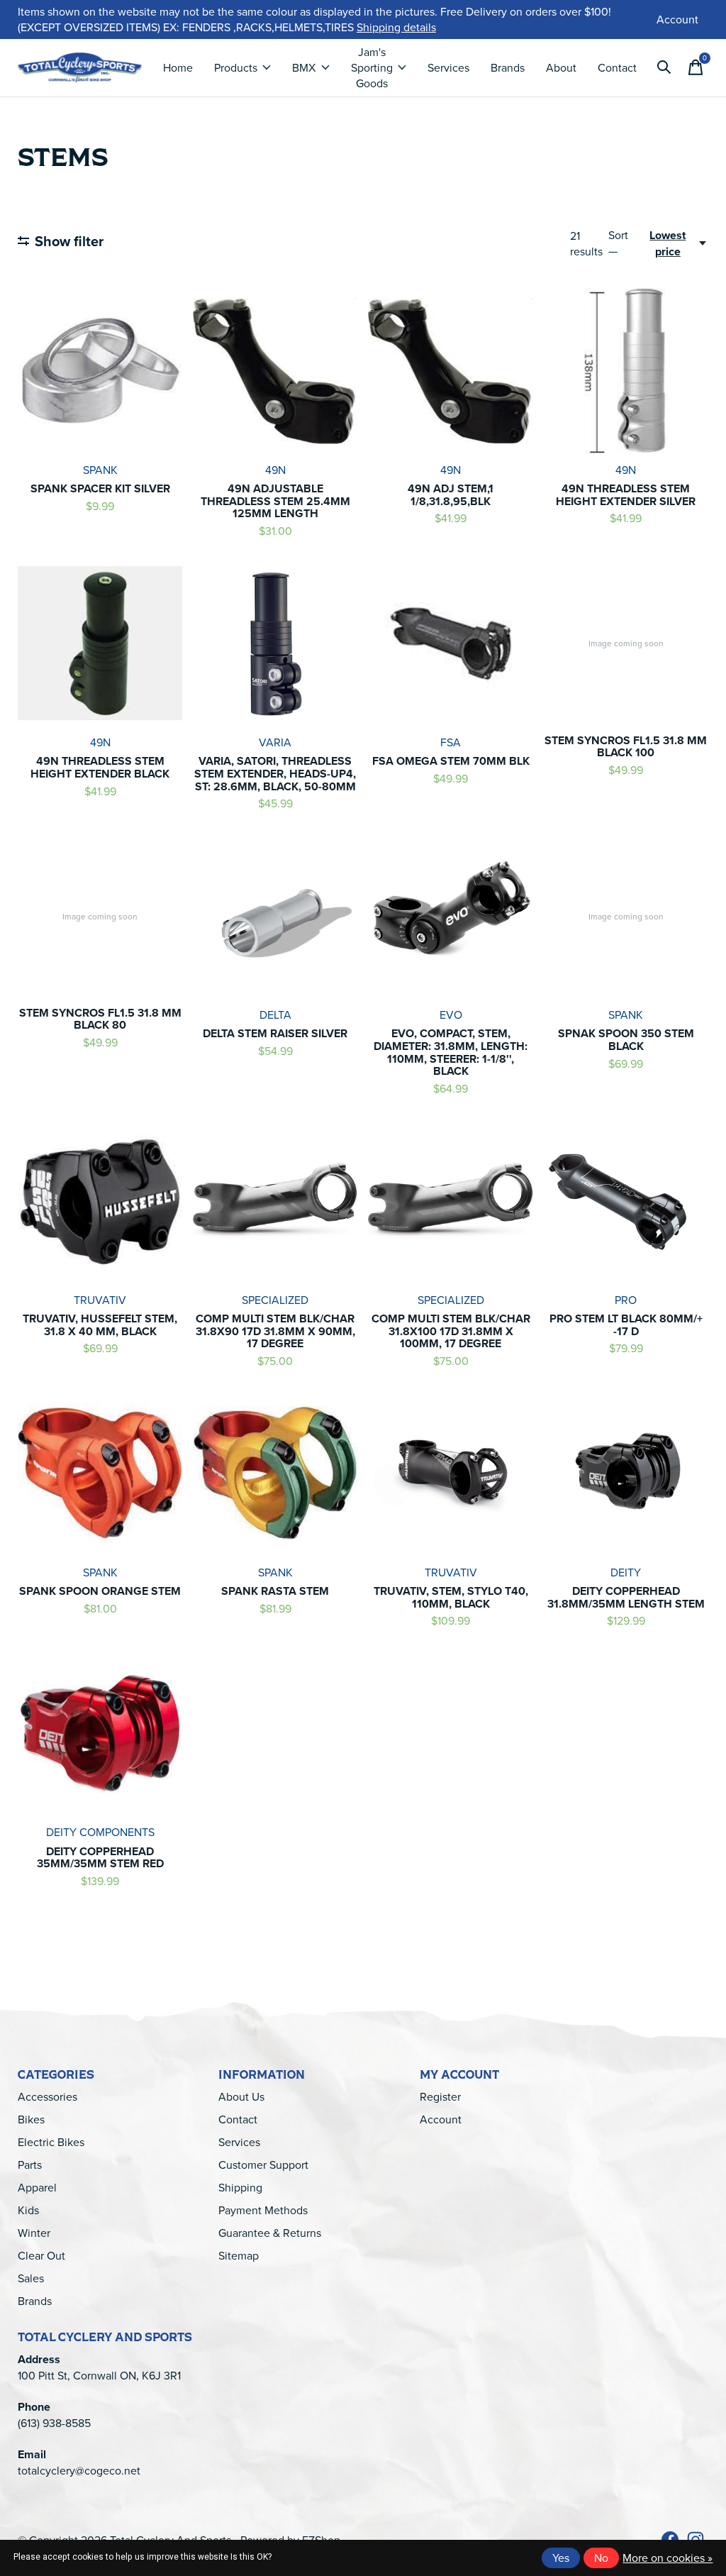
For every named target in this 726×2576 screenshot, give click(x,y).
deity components (100, 1832)
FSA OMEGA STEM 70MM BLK (451, 761)
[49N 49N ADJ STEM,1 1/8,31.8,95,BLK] (450, 370)
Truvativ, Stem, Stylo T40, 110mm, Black (451, 1597)
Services (448, 67)
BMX (304, 67)
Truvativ (100, 1300)
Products (236, 67)
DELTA (275, 1015)
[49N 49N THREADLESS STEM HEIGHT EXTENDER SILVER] (626, 370)
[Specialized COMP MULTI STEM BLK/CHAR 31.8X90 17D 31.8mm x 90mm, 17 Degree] (275, 1200)
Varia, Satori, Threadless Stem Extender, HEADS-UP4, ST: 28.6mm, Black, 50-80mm (275, 773)
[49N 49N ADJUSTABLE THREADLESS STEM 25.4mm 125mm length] (275, 370)
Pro (626, 1300)
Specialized (275, 1300)
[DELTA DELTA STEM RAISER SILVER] (275, 915)
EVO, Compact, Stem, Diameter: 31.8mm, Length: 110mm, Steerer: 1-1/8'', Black (451, 1052)
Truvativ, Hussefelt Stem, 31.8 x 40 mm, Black (100, 1325)
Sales (31, 2278)
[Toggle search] (664, 67)
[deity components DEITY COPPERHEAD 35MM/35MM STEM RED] (100, 1733)
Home (178, 67)
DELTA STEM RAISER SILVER (275, 1033)
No (601, 2558)
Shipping (240, 2187)
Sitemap (239, 2255)
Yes (561, 2558)
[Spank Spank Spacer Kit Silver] (100, 370)
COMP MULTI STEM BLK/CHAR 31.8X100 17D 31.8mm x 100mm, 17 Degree (451, 1331)
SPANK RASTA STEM (275, 1591)
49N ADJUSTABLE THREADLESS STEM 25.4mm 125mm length (275, 501)
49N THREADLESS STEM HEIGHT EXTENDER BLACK (100, 767)
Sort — (618, 243)
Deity (626, 1572)
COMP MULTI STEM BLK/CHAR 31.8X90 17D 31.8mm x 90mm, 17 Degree (275, 1331)
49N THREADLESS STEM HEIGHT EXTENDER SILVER (626, 495)
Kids (28, 2210)
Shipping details (396, 27)
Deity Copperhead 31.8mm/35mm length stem (626, 1597)
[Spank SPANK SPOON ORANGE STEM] (100, 1473)
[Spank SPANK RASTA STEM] (275, 1473)
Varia (275, 742)
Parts (30, 2165)
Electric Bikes (51, 2142)
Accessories (48, 2096)
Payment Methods (263, 2210)
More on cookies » (668, 2558)
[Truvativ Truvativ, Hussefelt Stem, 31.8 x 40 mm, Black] (100, 1200)
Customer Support (263, 2165)
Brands (508, 67)
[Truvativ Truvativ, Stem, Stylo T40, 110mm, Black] (450, 1473)
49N (275, 470)
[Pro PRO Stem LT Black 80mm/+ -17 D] (626, 1200)
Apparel (37, 2187)
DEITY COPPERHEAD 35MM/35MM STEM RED (100, 1858)
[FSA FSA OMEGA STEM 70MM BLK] (450, 643)
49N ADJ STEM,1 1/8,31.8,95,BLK (451, 495)
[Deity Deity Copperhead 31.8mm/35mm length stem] (626, 1473)
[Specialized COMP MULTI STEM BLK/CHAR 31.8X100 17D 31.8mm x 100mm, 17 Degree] (450, 1200)
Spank (100, 470)
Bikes (31, 2119)
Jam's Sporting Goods (372, 67)
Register (440, 2096)
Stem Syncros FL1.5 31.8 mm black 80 (100, 1019)
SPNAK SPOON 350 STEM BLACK (626, 1040)
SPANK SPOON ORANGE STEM (100, 1591)
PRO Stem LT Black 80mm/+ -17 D (626, 1325)
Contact (617, 67)
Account (441, 2119)
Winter (34, 2233)
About (561, 67)
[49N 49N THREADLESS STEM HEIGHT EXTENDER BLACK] (100, 643)
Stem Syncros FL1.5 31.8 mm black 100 (626, 747)
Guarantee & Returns (270, 2233)
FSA (451, 742)
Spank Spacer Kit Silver (100, 488)
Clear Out (41, 2255)
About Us (241, 2096)
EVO (451, 1015)
